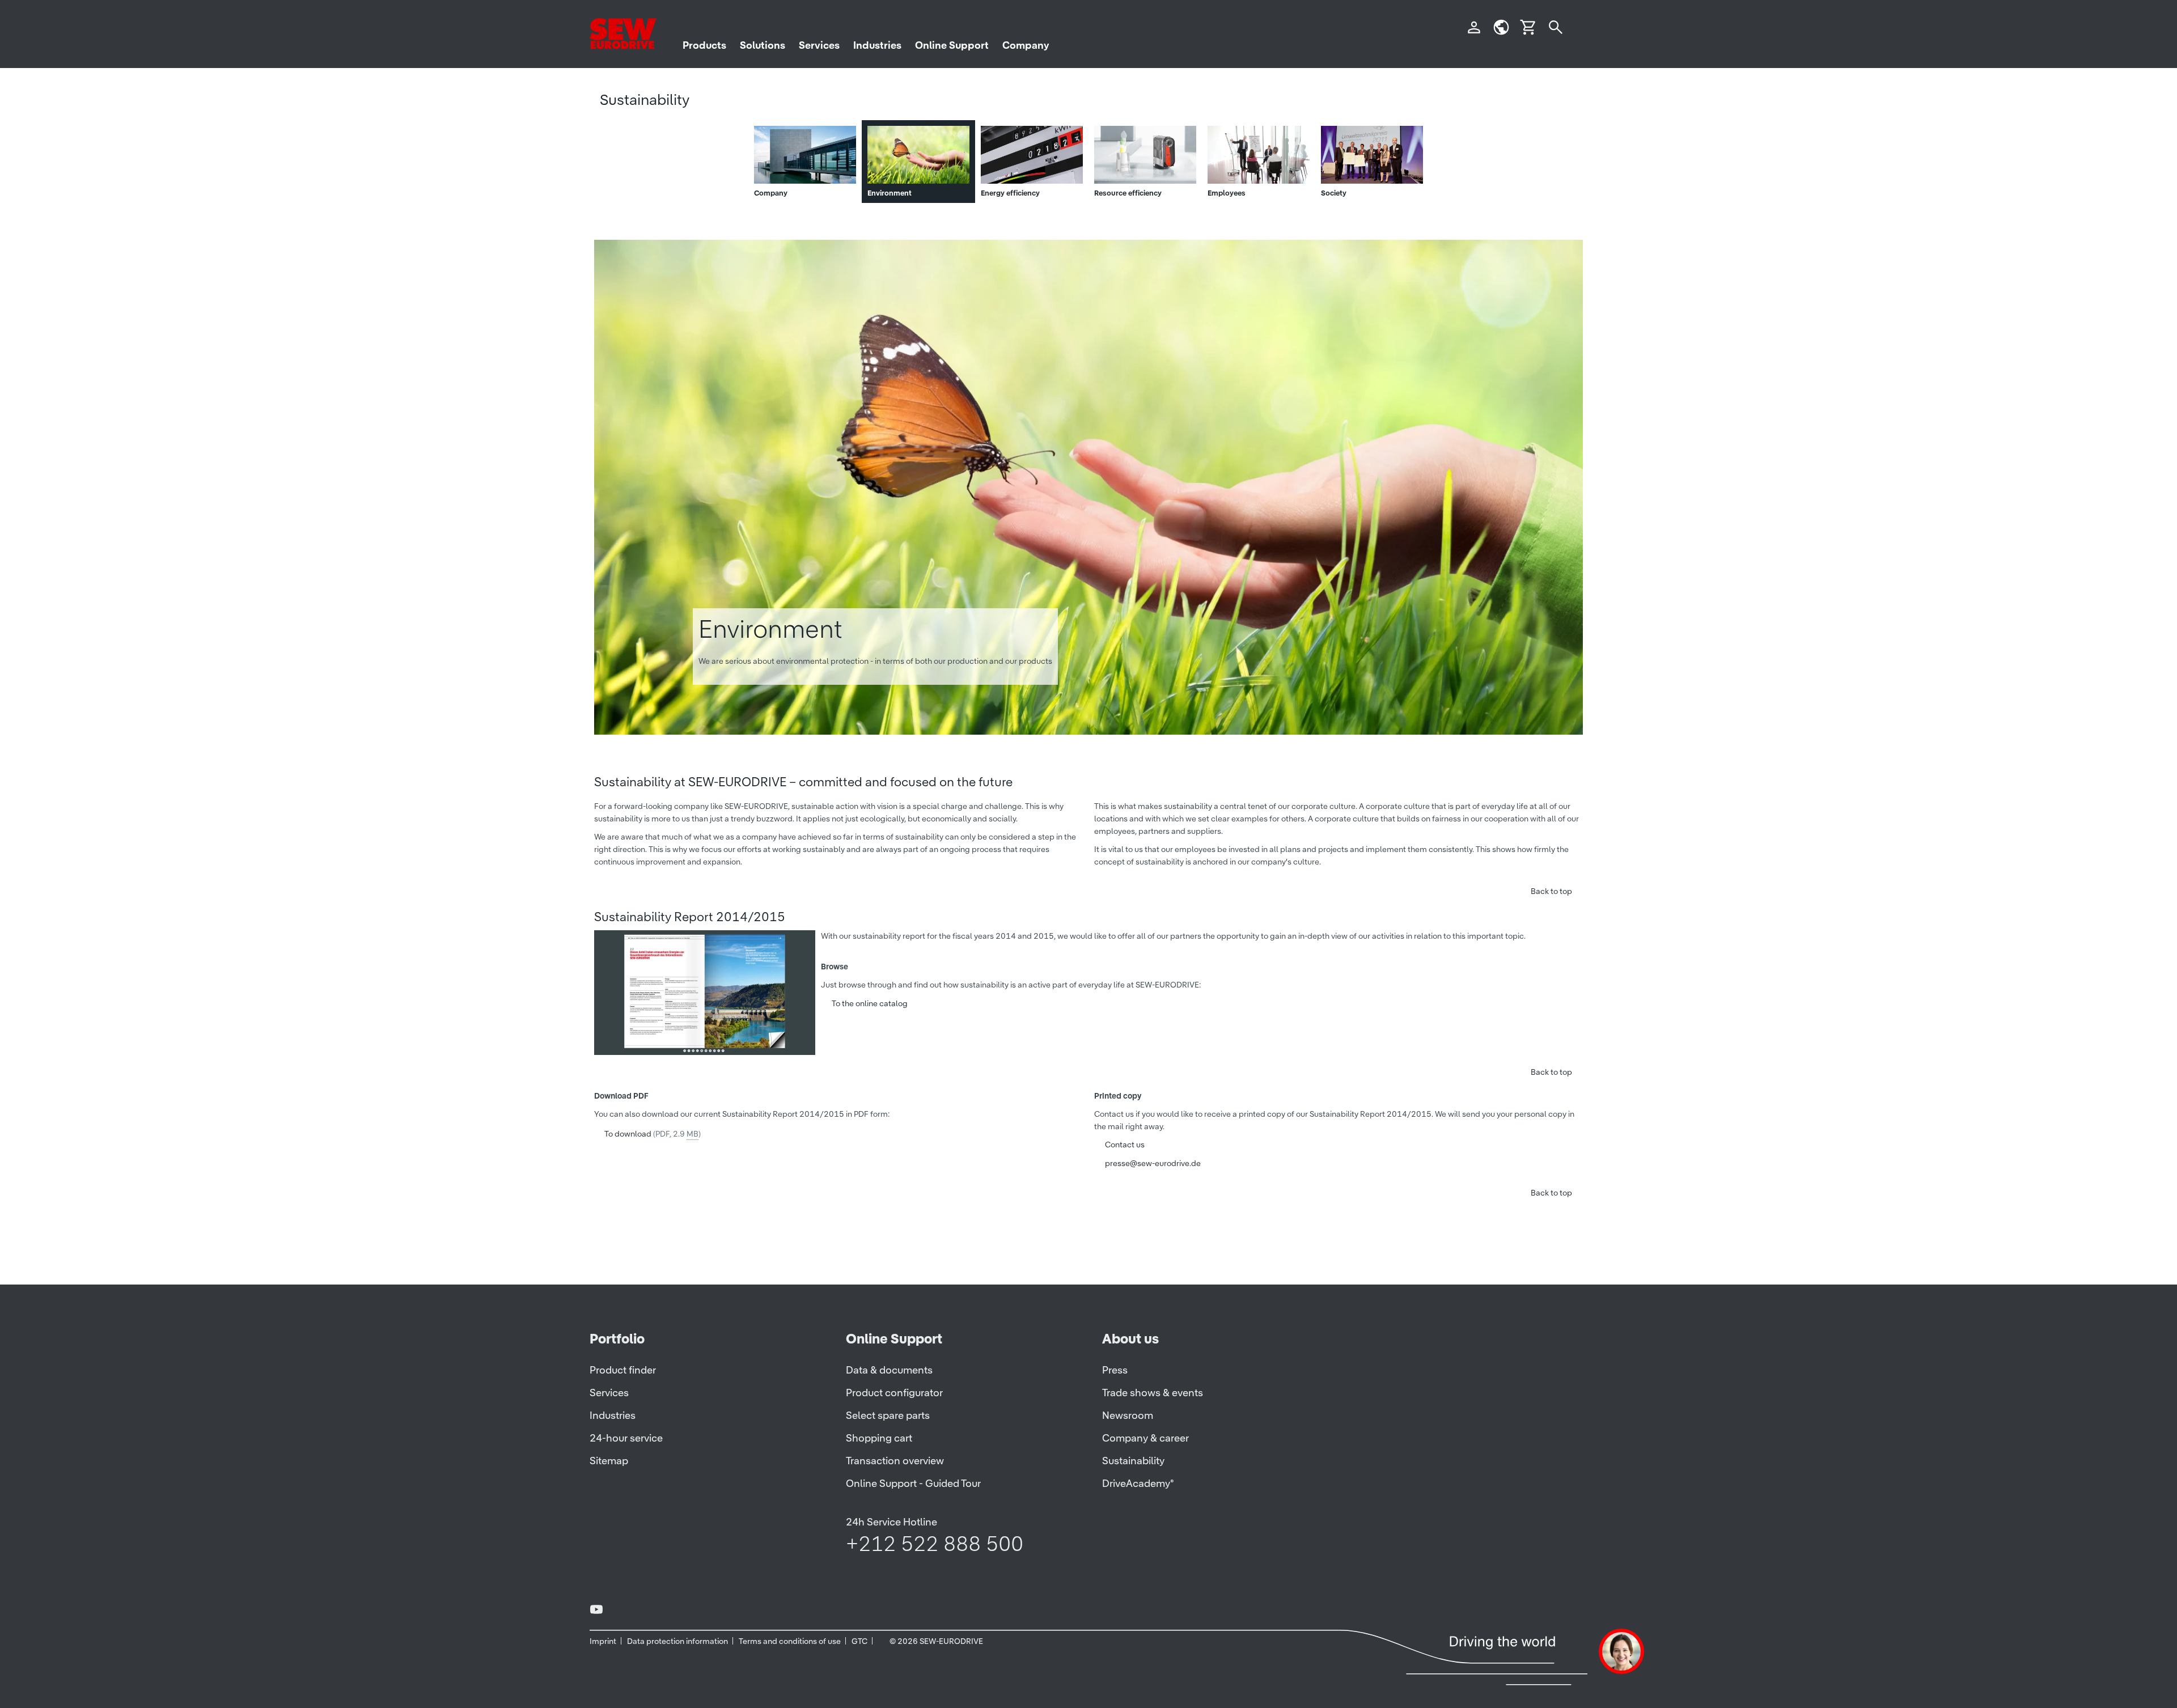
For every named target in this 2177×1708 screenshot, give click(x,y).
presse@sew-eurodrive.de (1153, 1163)
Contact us (1125, 1145)
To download (653, 1134)
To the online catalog (870, 1003)
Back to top (1551, 891)
